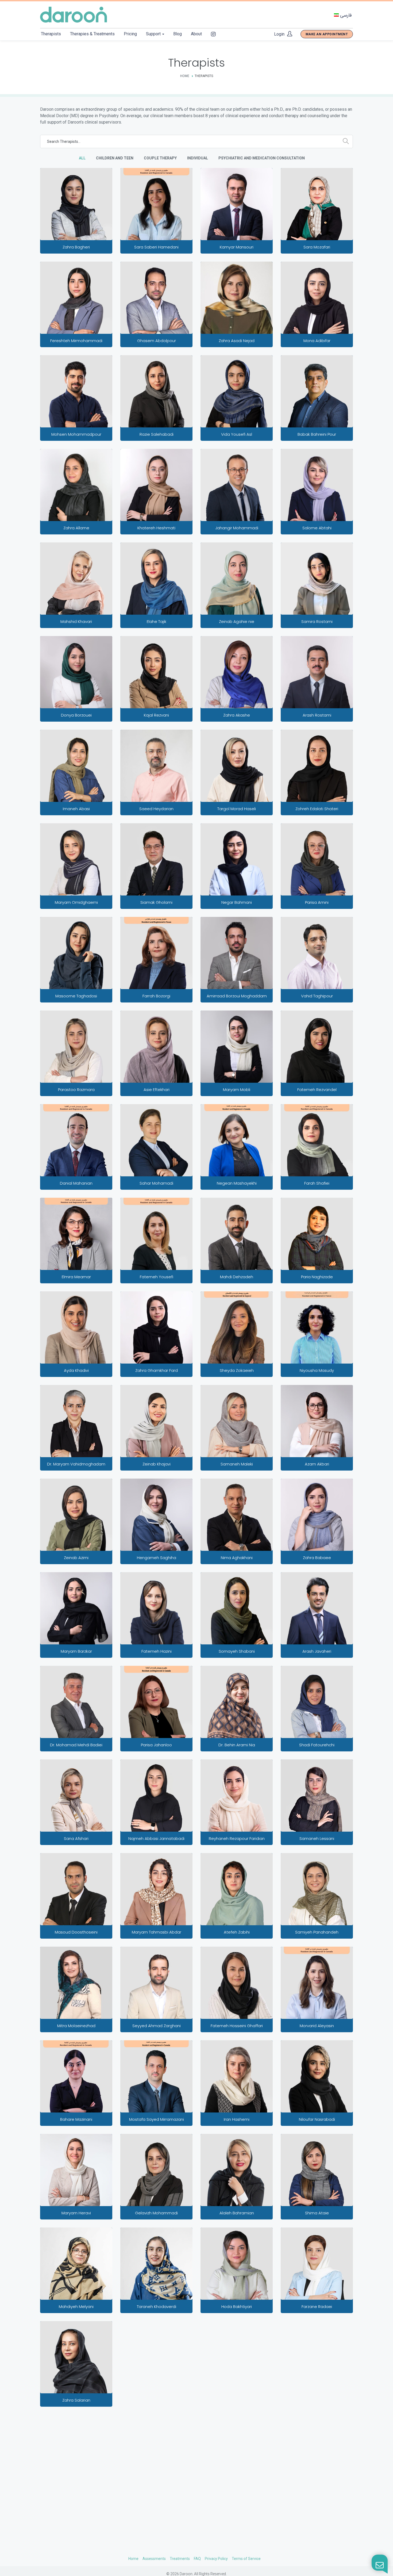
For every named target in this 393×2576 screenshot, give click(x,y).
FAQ (197, 2559)
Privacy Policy (216, 2559)
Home (185, 76)
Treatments (180, 2559)
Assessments (154, 2559)
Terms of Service (246, 2559)
